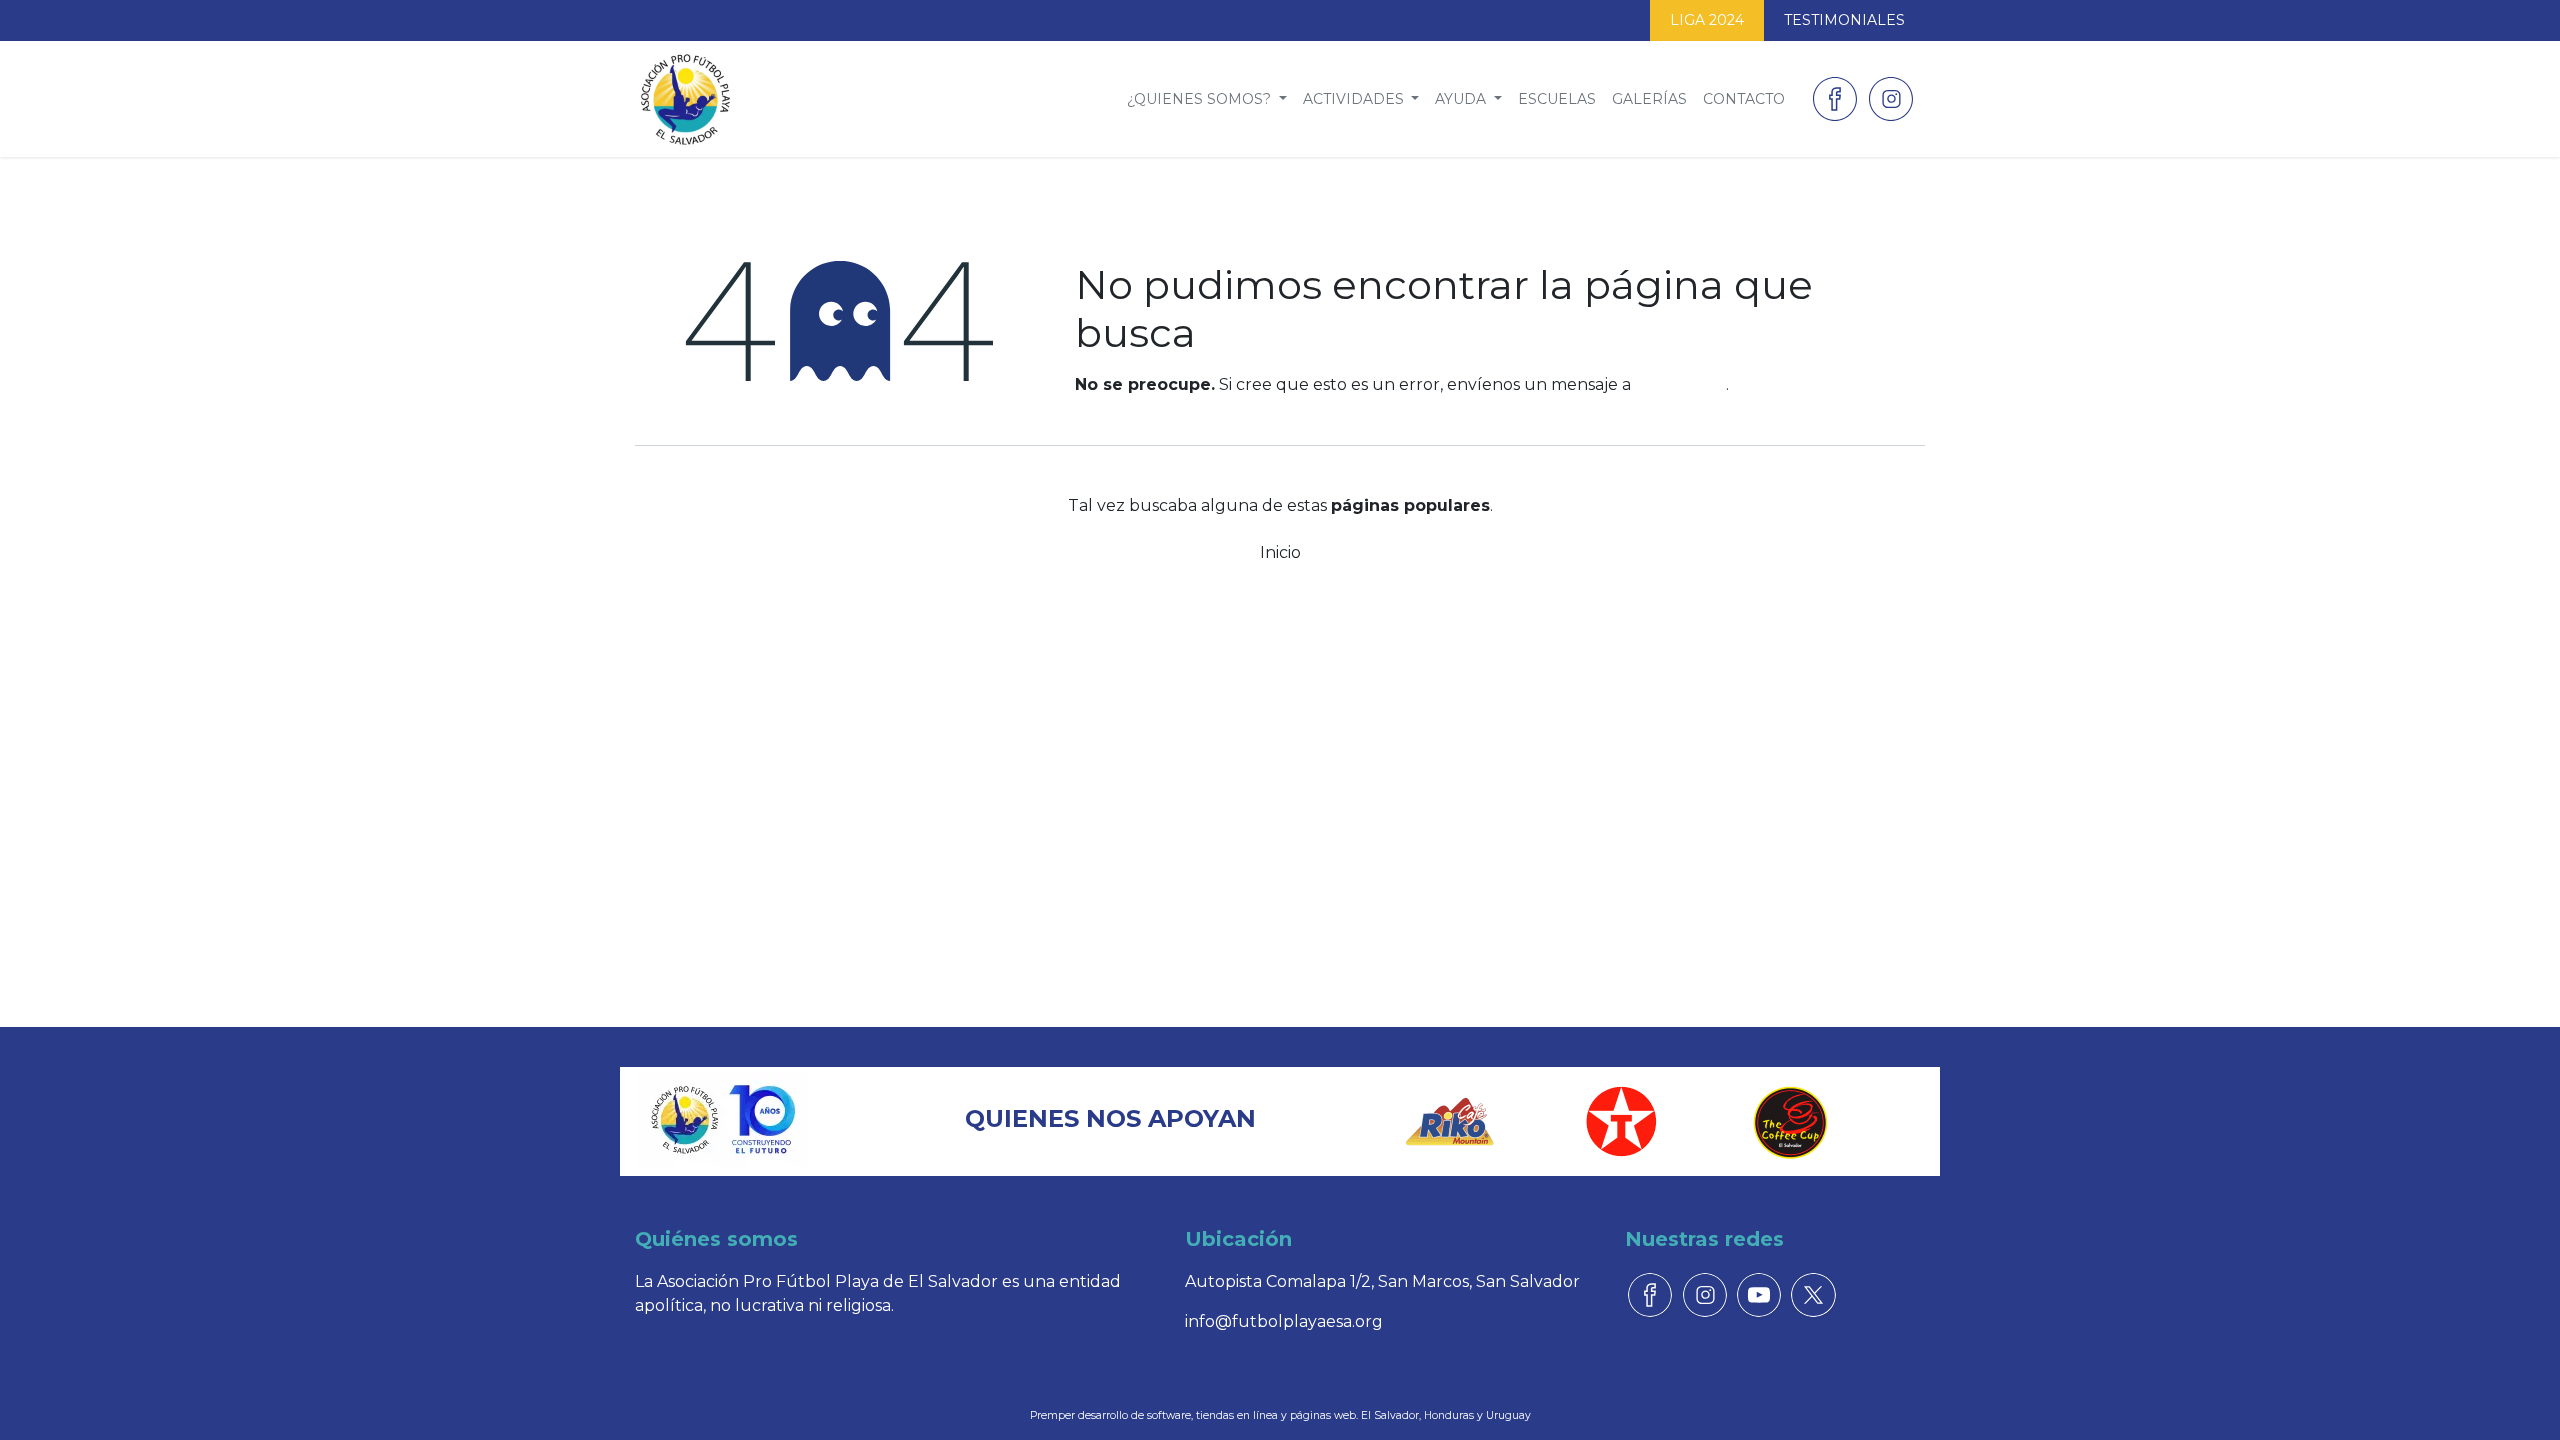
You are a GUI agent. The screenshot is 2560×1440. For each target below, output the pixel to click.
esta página (1680, 384)
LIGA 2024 (1707, 20)
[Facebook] (1835, 99)
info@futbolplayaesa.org (1284, 1321)
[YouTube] (1759, 1295)
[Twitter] (1813, 1295)
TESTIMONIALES (1844, 20)
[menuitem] (1207, 99)
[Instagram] (1891, 99)
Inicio (1280, 552)
